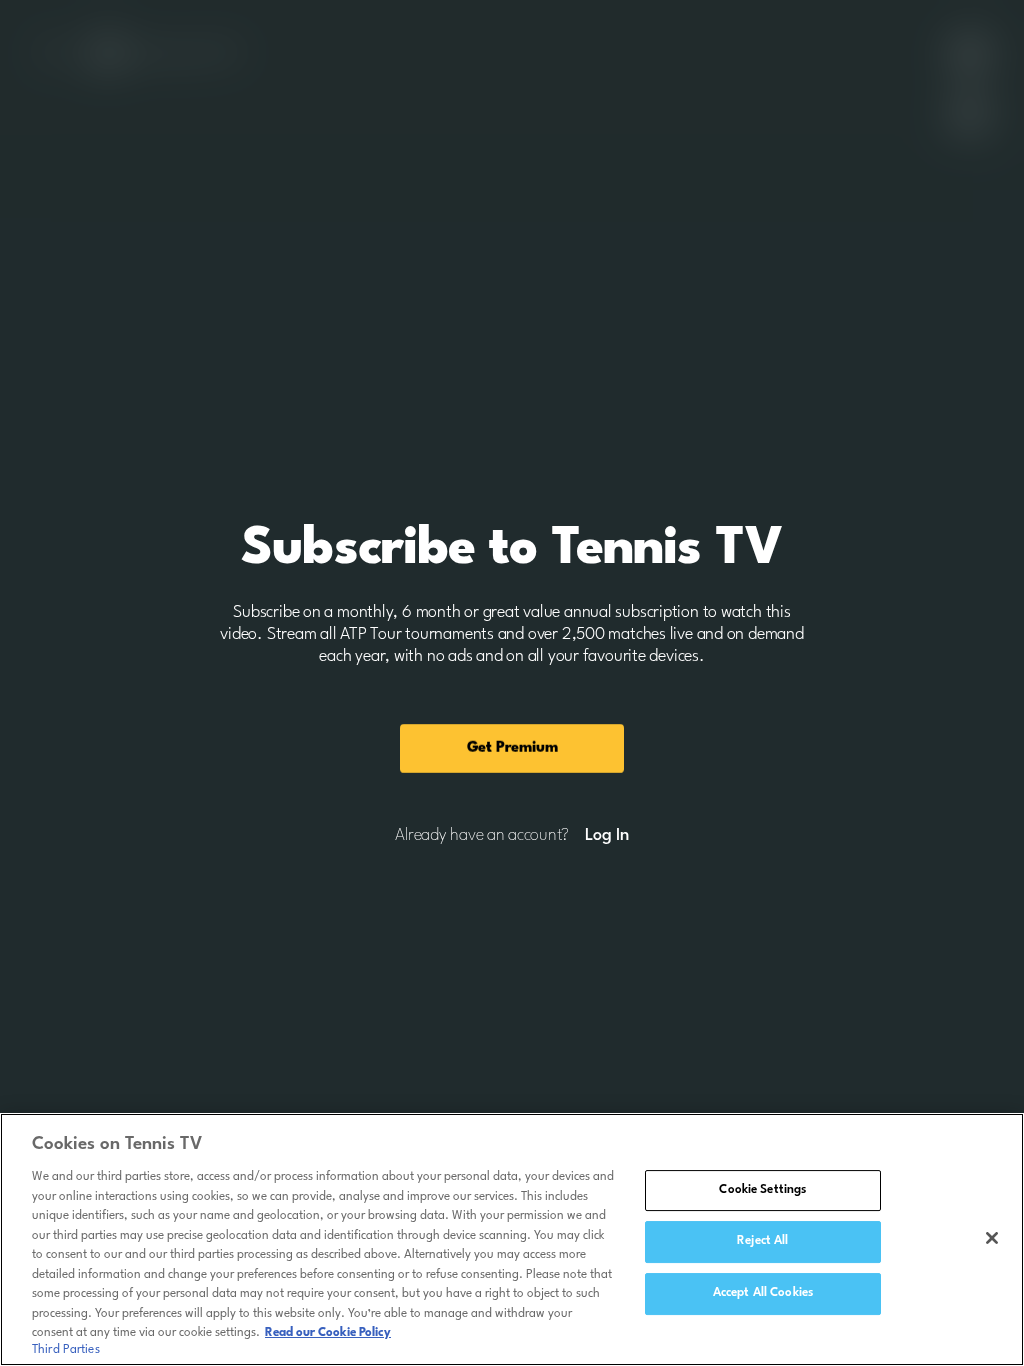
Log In (606, 836)
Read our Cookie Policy (328, 1333)
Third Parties (66, 1350)
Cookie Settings (762, 1190)
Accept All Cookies (763, 1293)
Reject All (762, 1241)
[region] (512, 1239)
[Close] (992, 1238)
